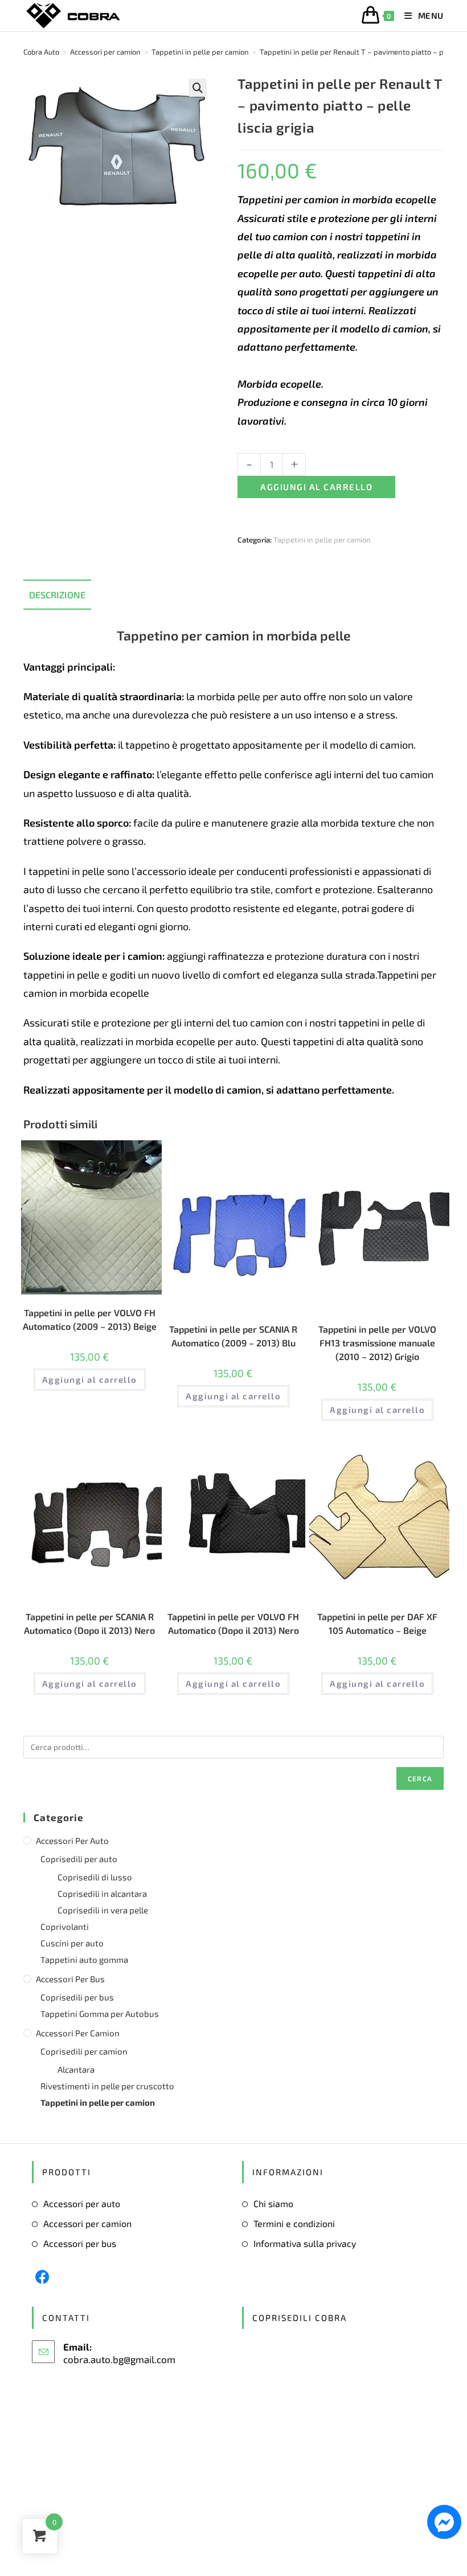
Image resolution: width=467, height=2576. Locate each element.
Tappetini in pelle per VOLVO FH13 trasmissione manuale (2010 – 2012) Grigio (377, 1343)
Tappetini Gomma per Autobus (100, 2014)
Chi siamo (273, 2203)
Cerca (420, 1778)
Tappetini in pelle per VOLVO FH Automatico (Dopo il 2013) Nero (233, 1623)
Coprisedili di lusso (95, 1877)
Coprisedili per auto (79, 1859)
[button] (198, 88)
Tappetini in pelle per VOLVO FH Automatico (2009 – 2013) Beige (90, 1319)
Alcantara (76, 2069)
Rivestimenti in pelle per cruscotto (107, 2086)
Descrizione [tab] (57, 595)
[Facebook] (42, 2277)
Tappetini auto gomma (84, 1959)
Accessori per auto (72, 1840)
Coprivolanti (65, 1926)
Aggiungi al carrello (316, 487)
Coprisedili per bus (77, 1997)
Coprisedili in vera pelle (103, 1910)
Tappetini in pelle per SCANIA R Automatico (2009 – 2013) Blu (233, 1336)
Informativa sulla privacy (305, 2243)
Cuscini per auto (72, 1943)
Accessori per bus (70, 1979)
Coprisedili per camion (84, 2051)
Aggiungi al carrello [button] (90, 1379)
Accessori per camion (78, 2033)
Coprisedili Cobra (300, 2318)
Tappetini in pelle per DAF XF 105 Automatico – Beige (377, 1623)
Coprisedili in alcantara (102, 1893)
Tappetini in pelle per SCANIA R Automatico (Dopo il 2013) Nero (89, 1623)
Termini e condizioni (294, 2223)
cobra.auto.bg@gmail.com (119, 2359)
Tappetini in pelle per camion (322, 540)
